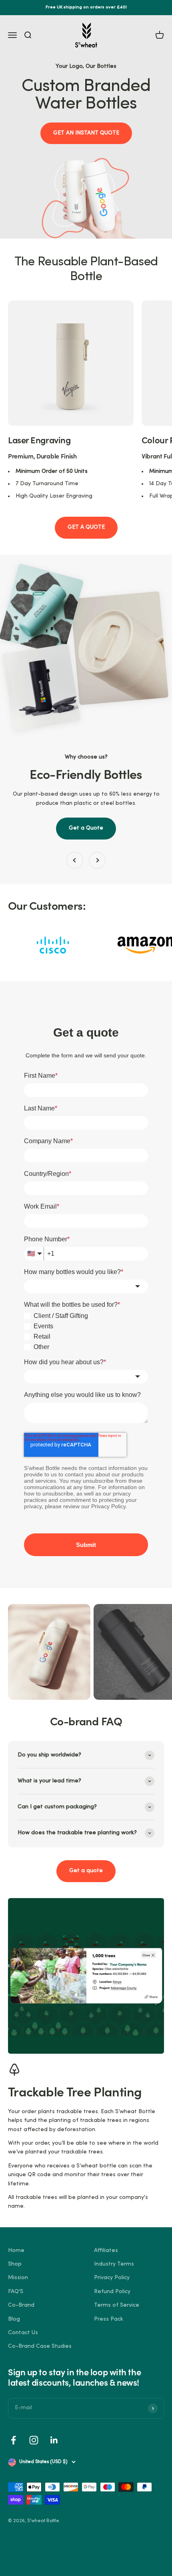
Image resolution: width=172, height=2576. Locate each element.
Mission (18, 2278)
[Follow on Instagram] (34, 2440)
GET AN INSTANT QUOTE (86, 133)
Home (16, 2251)
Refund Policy (112, 2292)
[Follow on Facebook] (13, 2440)
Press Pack (109, 2319)
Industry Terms (114, 2264)
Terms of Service (117, 2305)
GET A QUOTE (86, 527)
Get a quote (86, 1871)
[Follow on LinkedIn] (54, 2440)
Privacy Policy (112, 2278)
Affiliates (106, 2251)
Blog (14, 2319)
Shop (15, 2264)
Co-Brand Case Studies (40, 2346)
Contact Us (23, 2333)
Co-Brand (21, 2305)
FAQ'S (16, 2292)
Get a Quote (86, 828)
